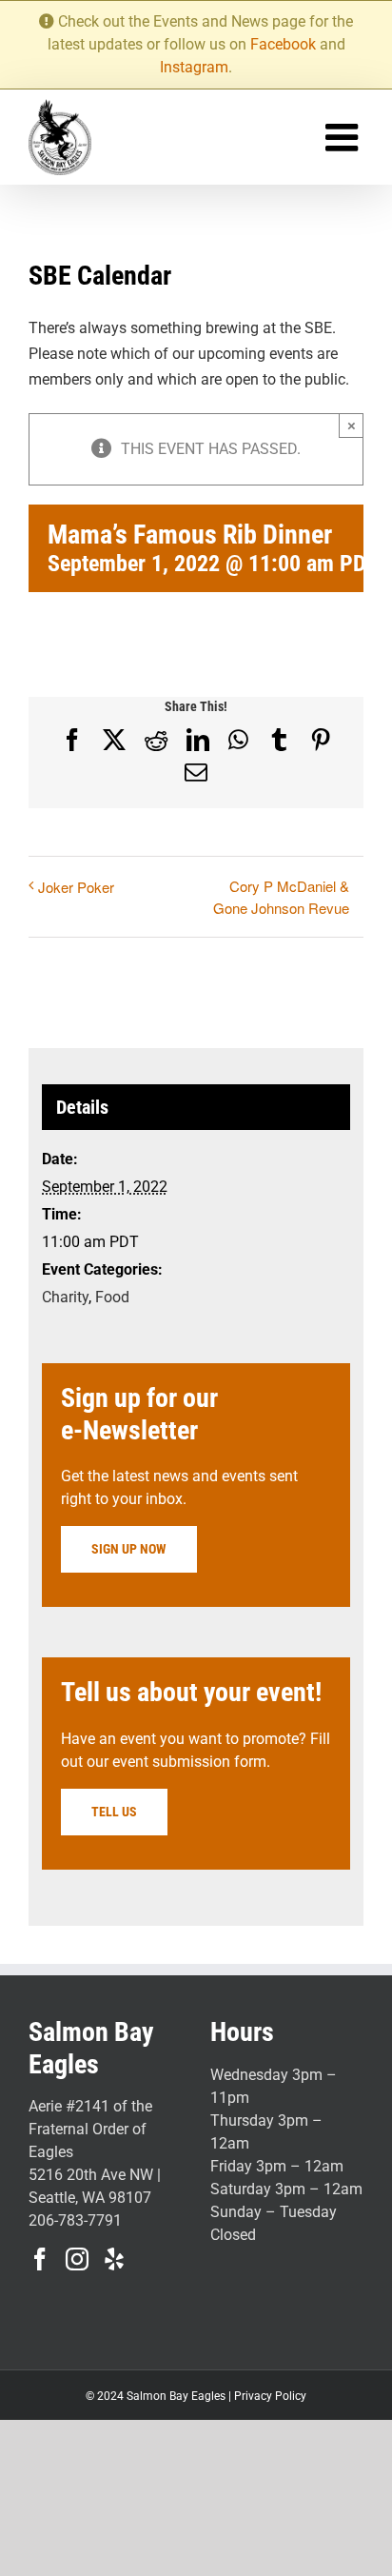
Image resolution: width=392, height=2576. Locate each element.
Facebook (283, 44)
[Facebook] (40, 2259)
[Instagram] (77, 2259)
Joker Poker (76, 887)
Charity (65, 1297)
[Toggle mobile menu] (344, 137)
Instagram (194, 67)
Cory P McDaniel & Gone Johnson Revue (281, 897)
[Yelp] (114, 2259)
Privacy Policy (270, 2396)
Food (112, 1297)
